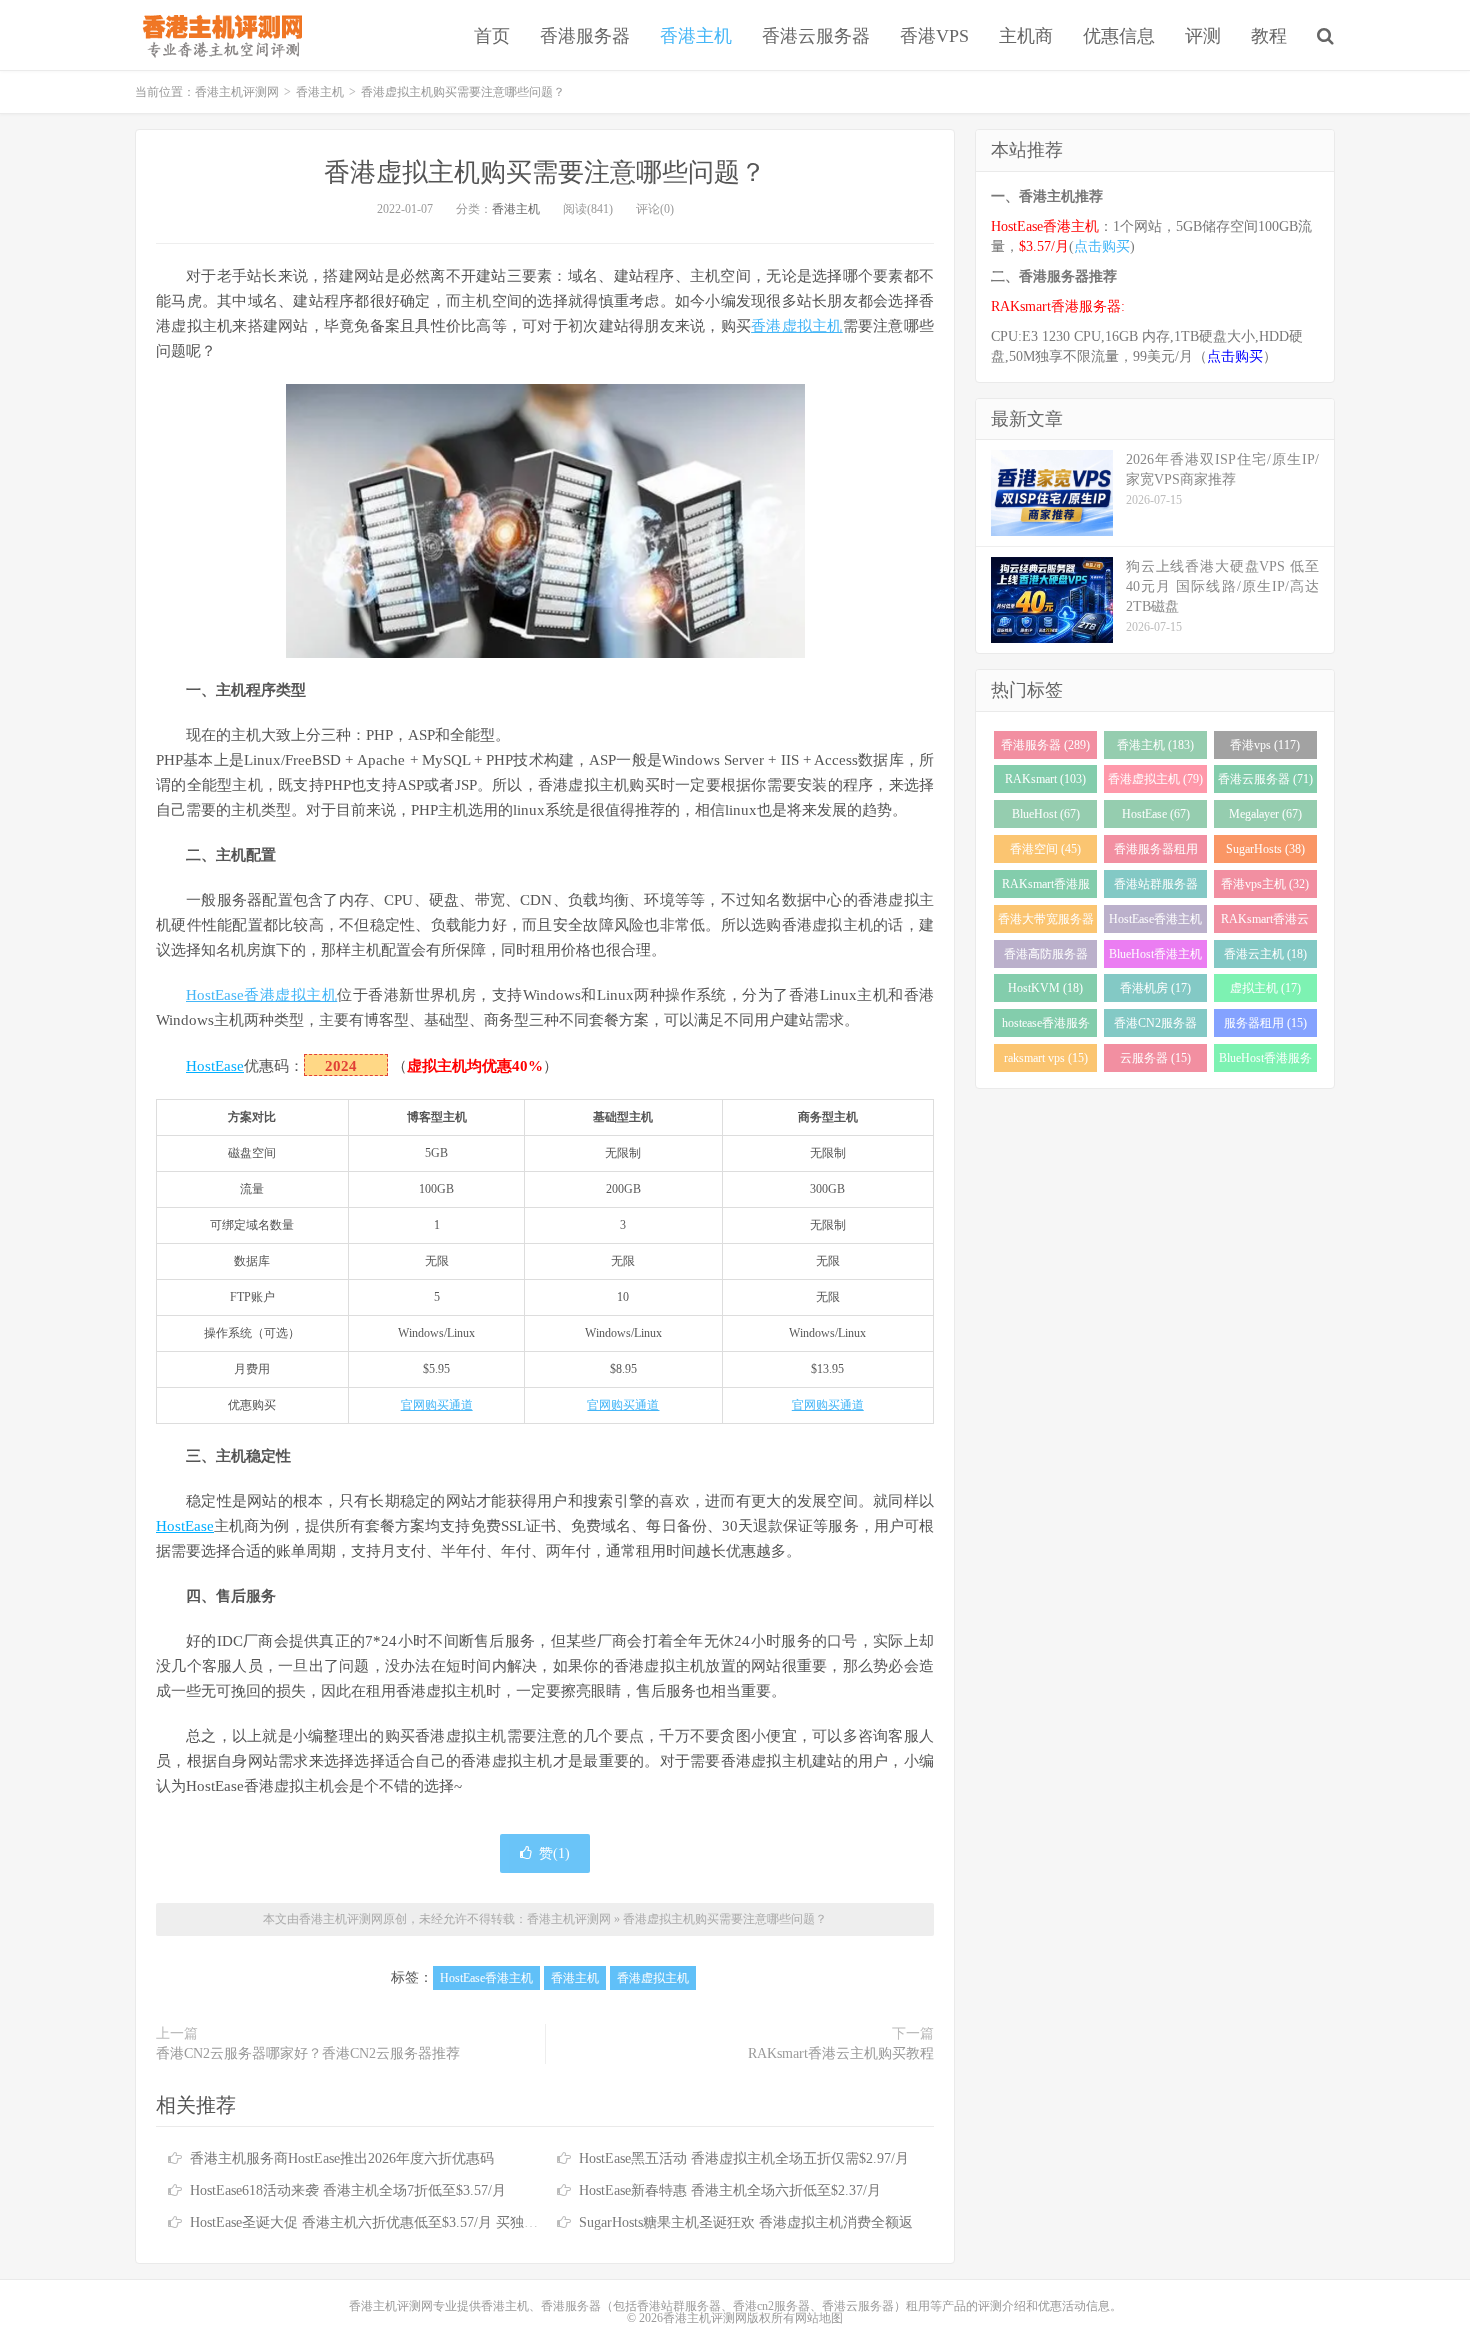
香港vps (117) (1265, 745)
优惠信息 (1119, 36)
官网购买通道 (437, 1405)
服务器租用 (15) (1265, 1023)
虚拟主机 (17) (1265, 988)
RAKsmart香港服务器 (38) (1046, 887)
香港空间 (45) (1045, 849)
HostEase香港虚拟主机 (261, 995)
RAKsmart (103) (1045, 779)
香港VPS (934, 36)
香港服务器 (585, 36)
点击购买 (1102, 246)
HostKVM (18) (1045, 988)
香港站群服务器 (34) (1156, 887)
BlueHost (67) (1046, 814)
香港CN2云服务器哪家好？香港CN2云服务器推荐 (308, 2053)
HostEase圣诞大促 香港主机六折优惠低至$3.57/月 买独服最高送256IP (402, 2222)
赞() (554, 1853)
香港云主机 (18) (1265, 954)
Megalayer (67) (1265, 814)
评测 (1203, 36)
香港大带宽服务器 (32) (1046, 922)
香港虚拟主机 (797, 326)
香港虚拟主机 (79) (1155, 779)
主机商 (1026, 36)
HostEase (215, 1066)
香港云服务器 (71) (1265, 779)
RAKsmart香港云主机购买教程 (841, 2053)
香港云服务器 (816, 36)
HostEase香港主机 (486, 1978)
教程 (1269, 36)
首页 (492, 36)
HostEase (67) (1156, 814)
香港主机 (696, 36)
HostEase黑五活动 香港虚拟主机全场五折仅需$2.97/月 (744, 2158)
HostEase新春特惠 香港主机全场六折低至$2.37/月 (730, 2190)
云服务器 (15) (1155, 1058)
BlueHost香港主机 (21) (1155, 957)
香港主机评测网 (218, 35)
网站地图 (819, 2318)
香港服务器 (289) (1045, 745)
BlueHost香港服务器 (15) (1265, 1061)
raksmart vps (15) (1046, 1058)
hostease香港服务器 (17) (1046, 1026)
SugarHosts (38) (1265, 849)
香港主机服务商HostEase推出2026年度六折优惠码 (342, 2158)
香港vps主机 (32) (1265, 884)
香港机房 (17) (1155, 988)
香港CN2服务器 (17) (1155, 1026)
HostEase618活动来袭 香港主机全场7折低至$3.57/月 (348, 2190)
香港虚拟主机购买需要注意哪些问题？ (545, 172)
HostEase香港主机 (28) (1155, 922)
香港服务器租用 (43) (1156, 852)
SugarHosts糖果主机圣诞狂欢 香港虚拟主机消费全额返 (746, 2222)
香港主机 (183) (1155, 745)
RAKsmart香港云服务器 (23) (1265, 922)
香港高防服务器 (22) (1046, 957)
